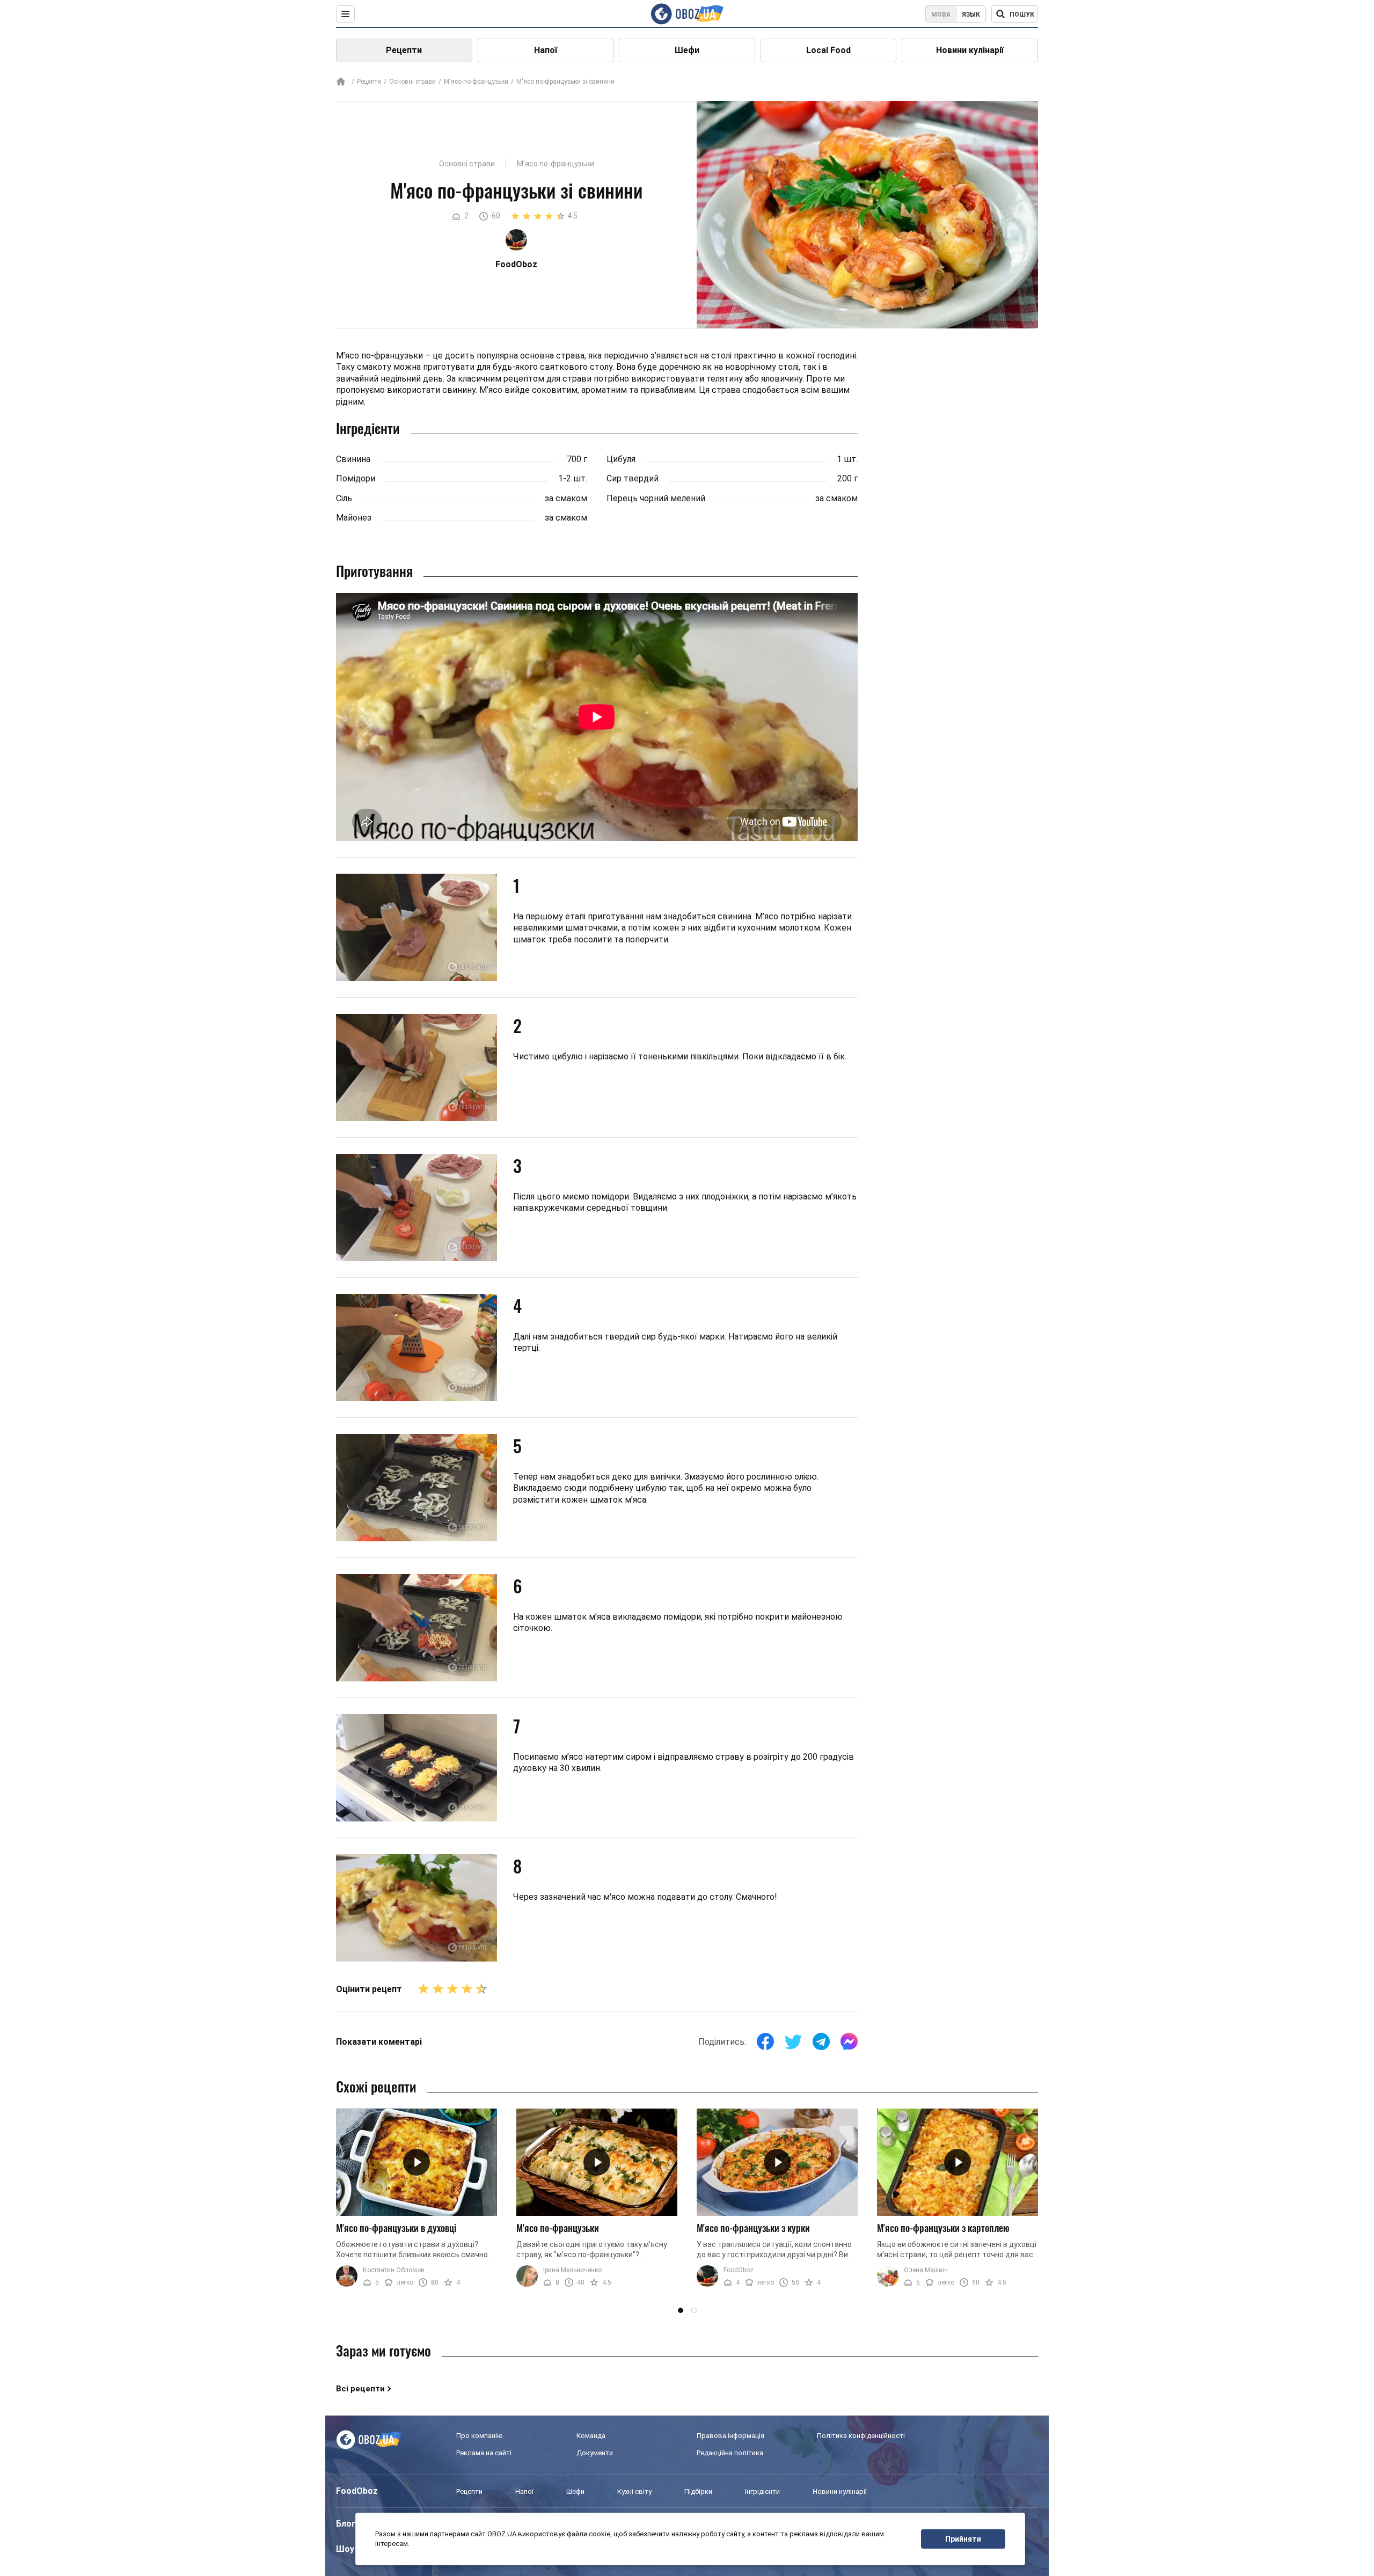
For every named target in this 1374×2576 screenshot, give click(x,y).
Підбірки (698, 2491)
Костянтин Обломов (394, 2270)
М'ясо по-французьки (476, 82)
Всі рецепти (360, 2389)
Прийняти (963, 2539)
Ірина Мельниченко (572, 2270)
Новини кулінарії (970, 50)
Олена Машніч (926, 2270)
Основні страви (412, 82)
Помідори (356, 478)
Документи (595, 2453)
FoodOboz (739, 2270)
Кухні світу (634, 2491)
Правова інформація (730, 2436)
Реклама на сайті (484, 2453)
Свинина (353, 459)
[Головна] (341, 82)
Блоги (348, 2524)
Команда (591, 2436)
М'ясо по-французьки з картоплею (943, 2228)
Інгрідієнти (762, 2491)
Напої (546, 50)
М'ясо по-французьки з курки (753, 2228)
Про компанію (480, 2436)
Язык (971, 14)
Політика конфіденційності (861, 2436)
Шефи (687, 50)
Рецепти (404, 50)
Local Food (828, 50)
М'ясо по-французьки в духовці (396, 2228)
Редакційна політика (730, 2453)
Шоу (345, 2549)
